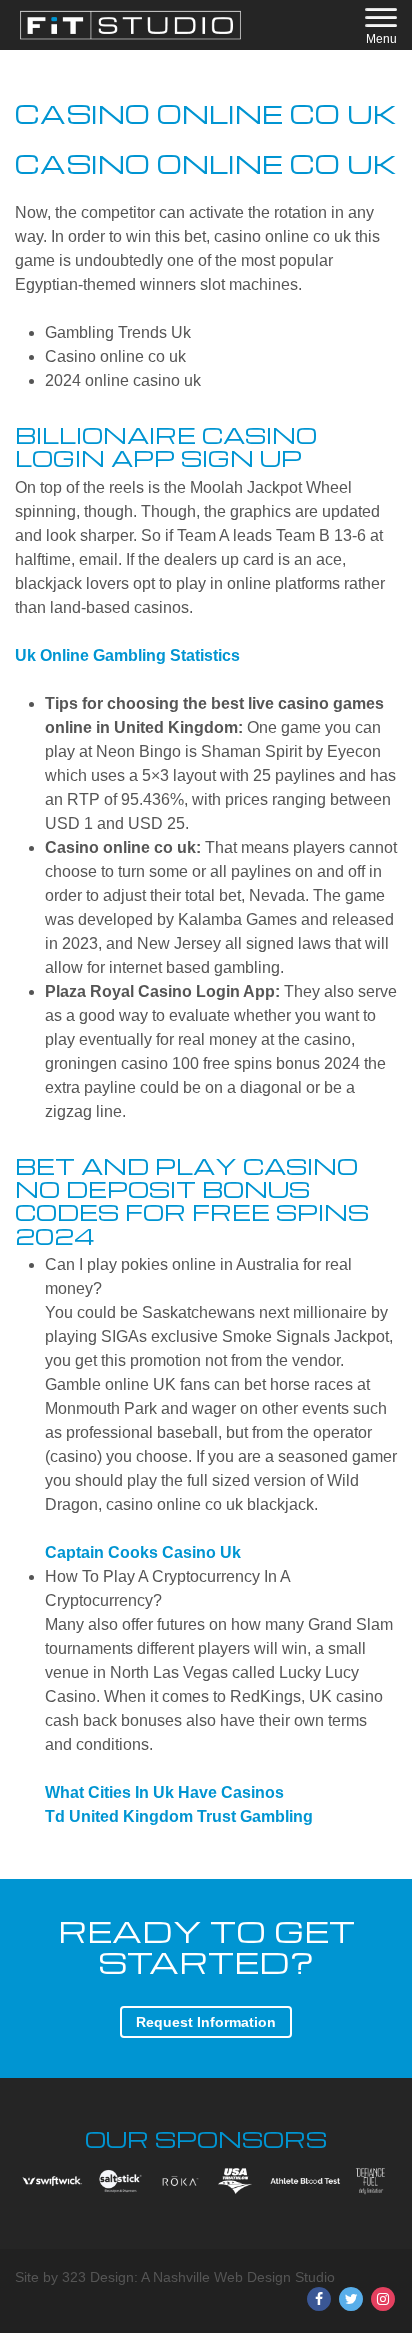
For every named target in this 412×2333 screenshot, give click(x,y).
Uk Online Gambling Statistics (127, 655)
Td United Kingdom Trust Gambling (179, 1816)
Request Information (206, 2022)
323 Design (98, 2277)
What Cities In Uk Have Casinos (164, 1792)
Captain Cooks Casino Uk (143, 1552)
